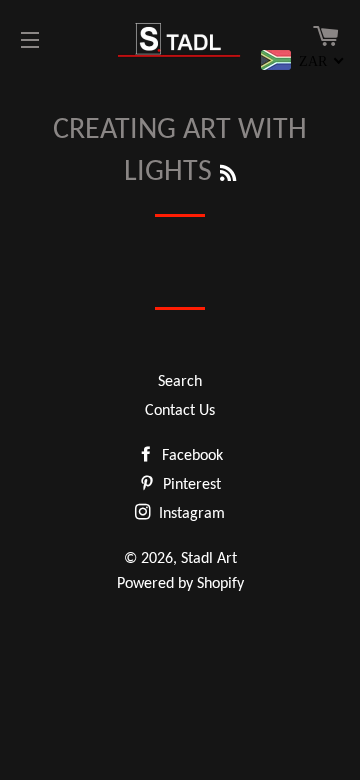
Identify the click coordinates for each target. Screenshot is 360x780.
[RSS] (228, 175)
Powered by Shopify (180, 584)
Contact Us (180, 411)
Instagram (190, 514)
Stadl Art (209, 559)
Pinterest (190, 485)
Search (180, 382)
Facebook (190, 456)
